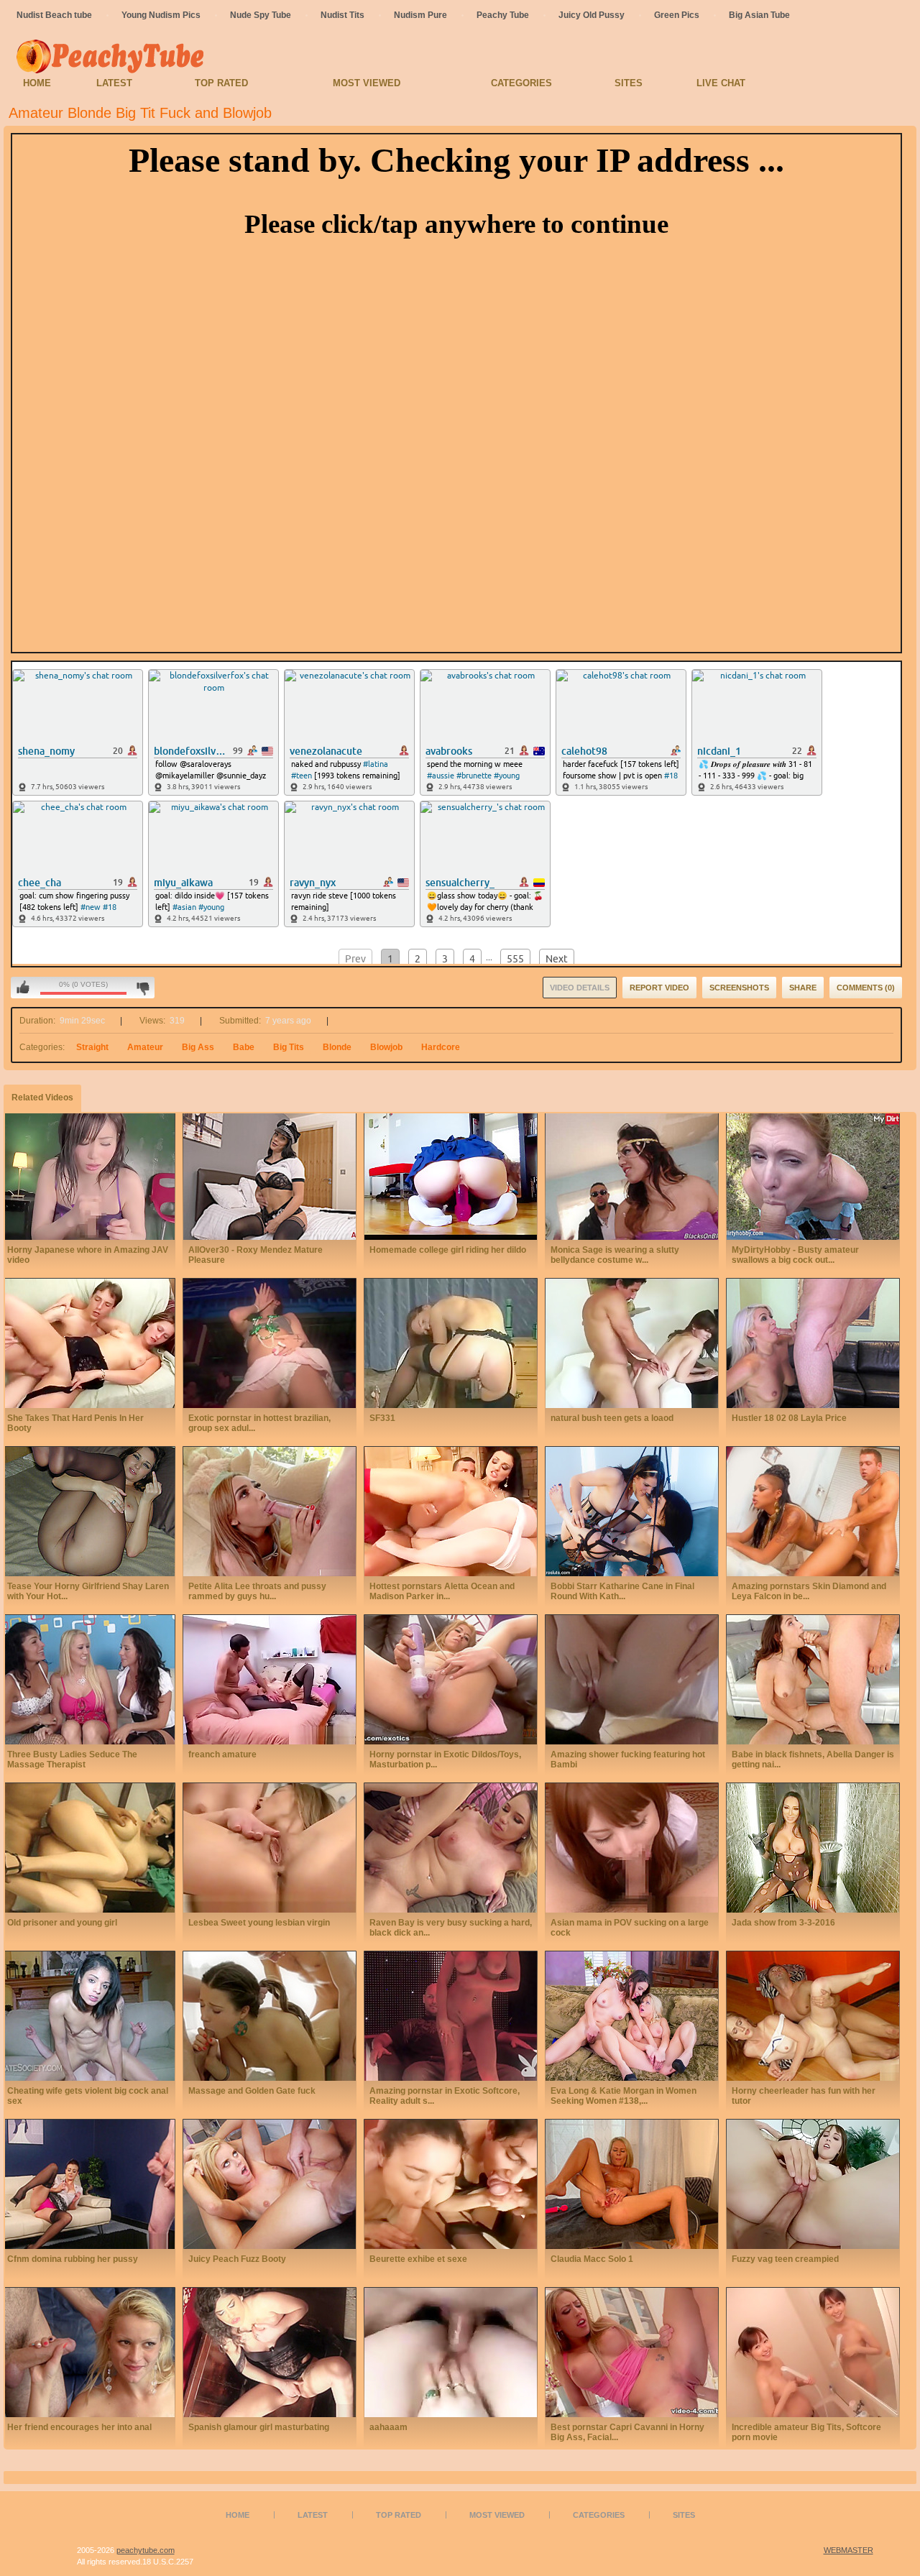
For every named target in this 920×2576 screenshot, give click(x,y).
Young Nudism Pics (161, 15)
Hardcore (441, 1047)
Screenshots (739, 988)
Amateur (145, 1047)
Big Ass (198, 1047)
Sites (629, 83)
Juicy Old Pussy (592, 15)
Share (803, 988)
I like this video (23, 988)
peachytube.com (146, 2550)
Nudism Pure (420, 15)
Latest (114, 83)
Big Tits (289, 1047)
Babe (244, 1047)
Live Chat (721, 83)
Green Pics (677, 15)
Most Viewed (367, 83)
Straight (92, 1047)
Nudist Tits (342, 15)
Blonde (337, 1047)
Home (37, 83)
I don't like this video (143, 988)
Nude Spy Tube (261, 15)
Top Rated (221, 83)
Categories (521, 83)
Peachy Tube (503, 15)
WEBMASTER (848, 2550)
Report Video (659, 988)
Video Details (580, 988)
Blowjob (386, 1047)
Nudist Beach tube (54, 15)
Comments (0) (866, 988)
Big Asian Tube (759, 15)
